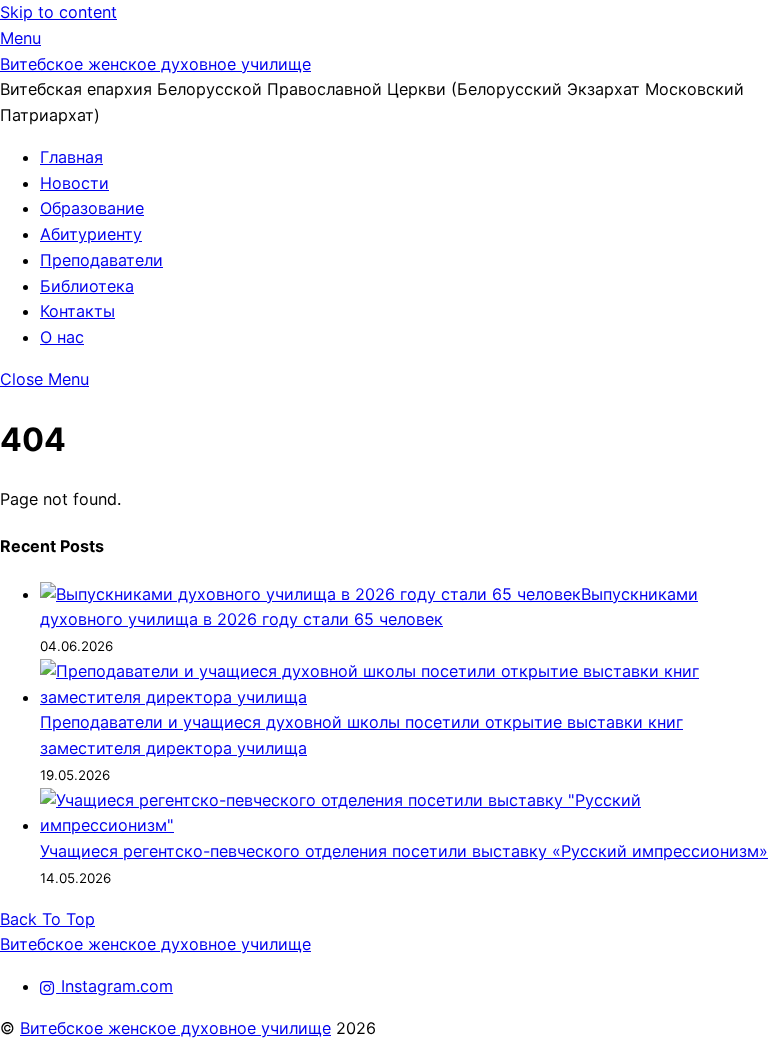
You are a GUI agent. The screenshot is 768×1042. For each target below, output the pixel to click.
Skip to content (58, 12)
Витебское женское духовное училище (175, 1028)
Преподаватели (101, 260)
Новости (74, 183)
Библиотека (87, 286)
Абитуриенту (91, 234)
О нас (62, 337)
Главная (71, 157)
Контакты (77, 311)
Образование (92, 208)
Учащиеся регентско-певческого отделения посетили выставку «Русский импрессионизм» (404, 851)
